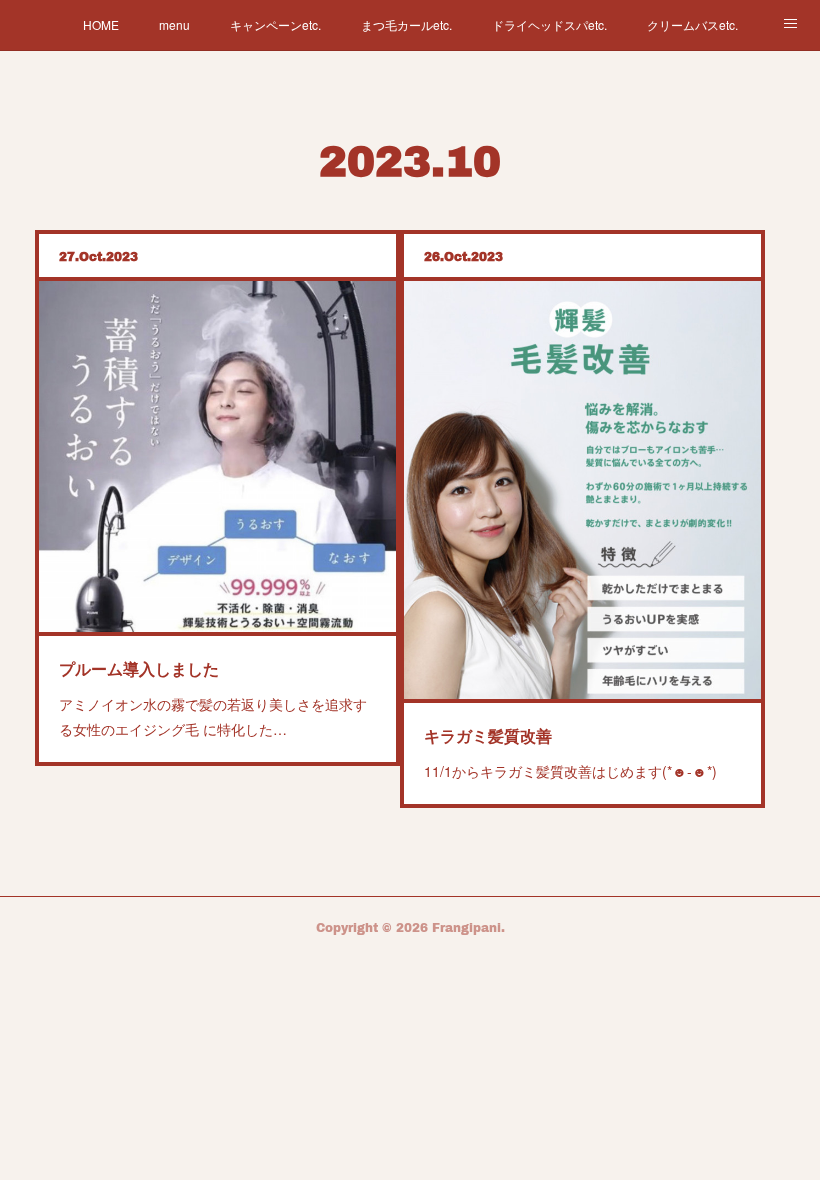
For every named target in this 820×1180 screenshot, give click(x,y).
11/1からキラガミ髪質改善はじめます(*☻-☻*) (570, 771)
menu (174, 24)
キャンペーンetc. (275, 24)
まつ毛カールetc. (406, 24)
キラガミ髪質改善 (488, 735)
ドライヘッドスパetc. (549, 24)
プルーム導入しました (139, 668)
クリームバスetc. (692, 24)
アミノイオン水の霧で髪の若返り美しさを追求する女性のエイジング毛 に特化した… (213, 716)
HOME (101, 24)
